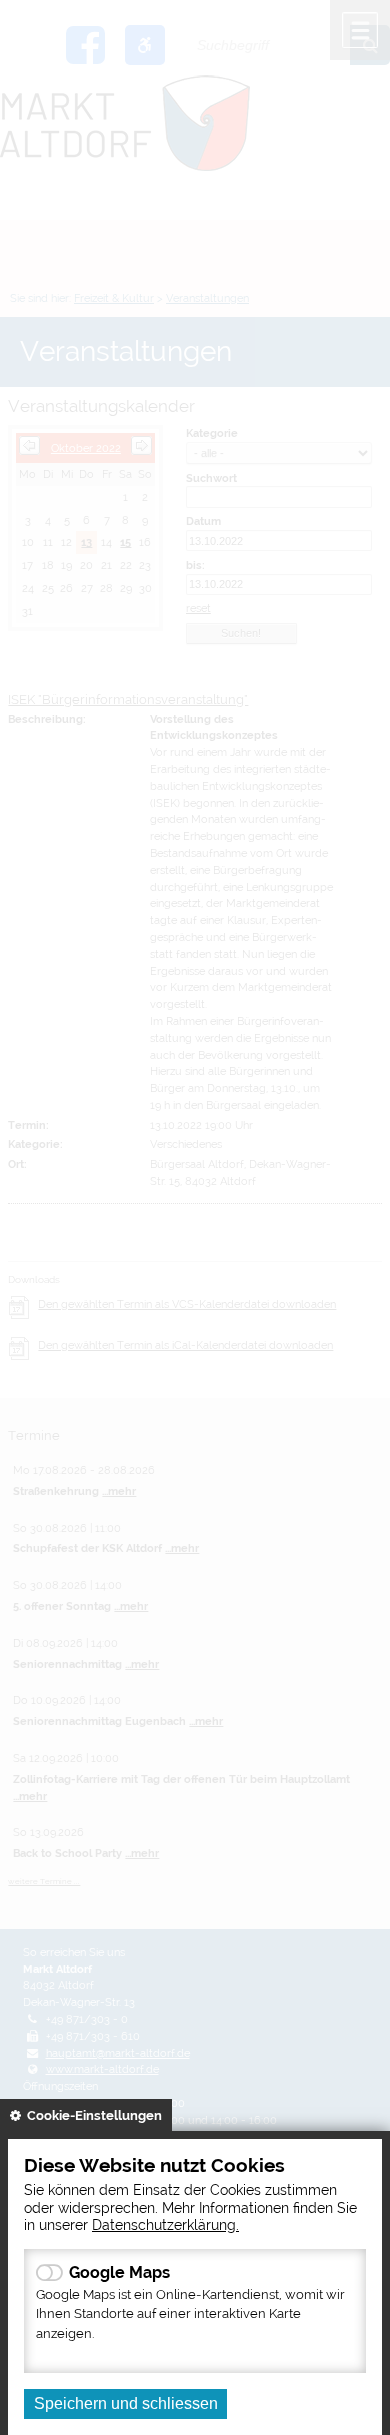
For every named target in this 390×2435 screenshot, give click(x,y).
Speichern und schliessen (126, 2403)
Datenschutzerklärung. (165, 2224)
